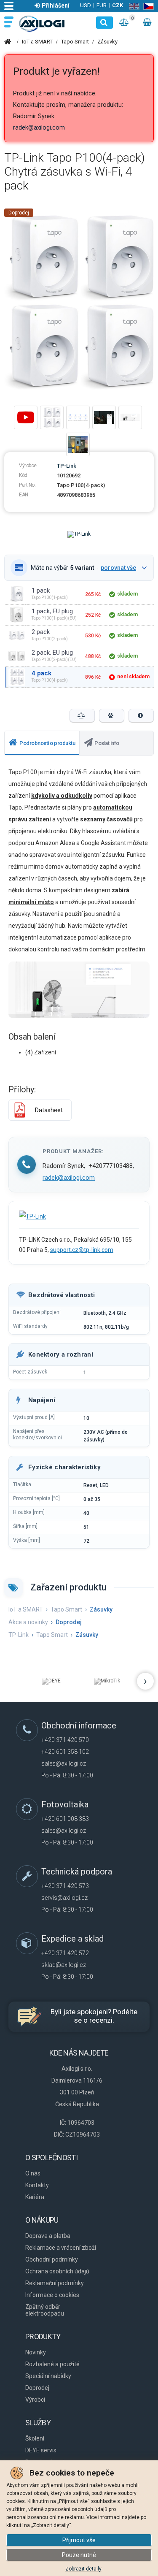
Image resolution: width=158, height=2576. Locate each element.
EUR (102, 5)
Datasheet (49, 1110)
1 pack (41, 591)
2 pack (41, 632)
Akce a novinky (28, 1622)
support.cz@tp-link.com (82, 1250)
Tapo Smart (75, 42)
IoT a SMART (37, 42)
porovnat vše (118, 568)
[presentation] (42, 743)
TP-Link (67, 466)
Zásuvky (107, 42)
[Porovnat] (82, 715)
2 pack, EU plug (52, 653)
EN (133, 6)
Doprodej (19, 213)
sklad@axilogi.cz (64, 1965)
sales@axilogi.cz (64, 1763)
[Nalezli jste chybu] (141, 715)
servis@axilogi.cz (64, 1898)
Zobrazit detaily (83, 2569)
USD (86, 5)
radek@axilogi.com (39, 128)
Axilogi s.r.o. (42, 24)
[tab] (42, 743)
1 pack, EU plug (52, 611)
